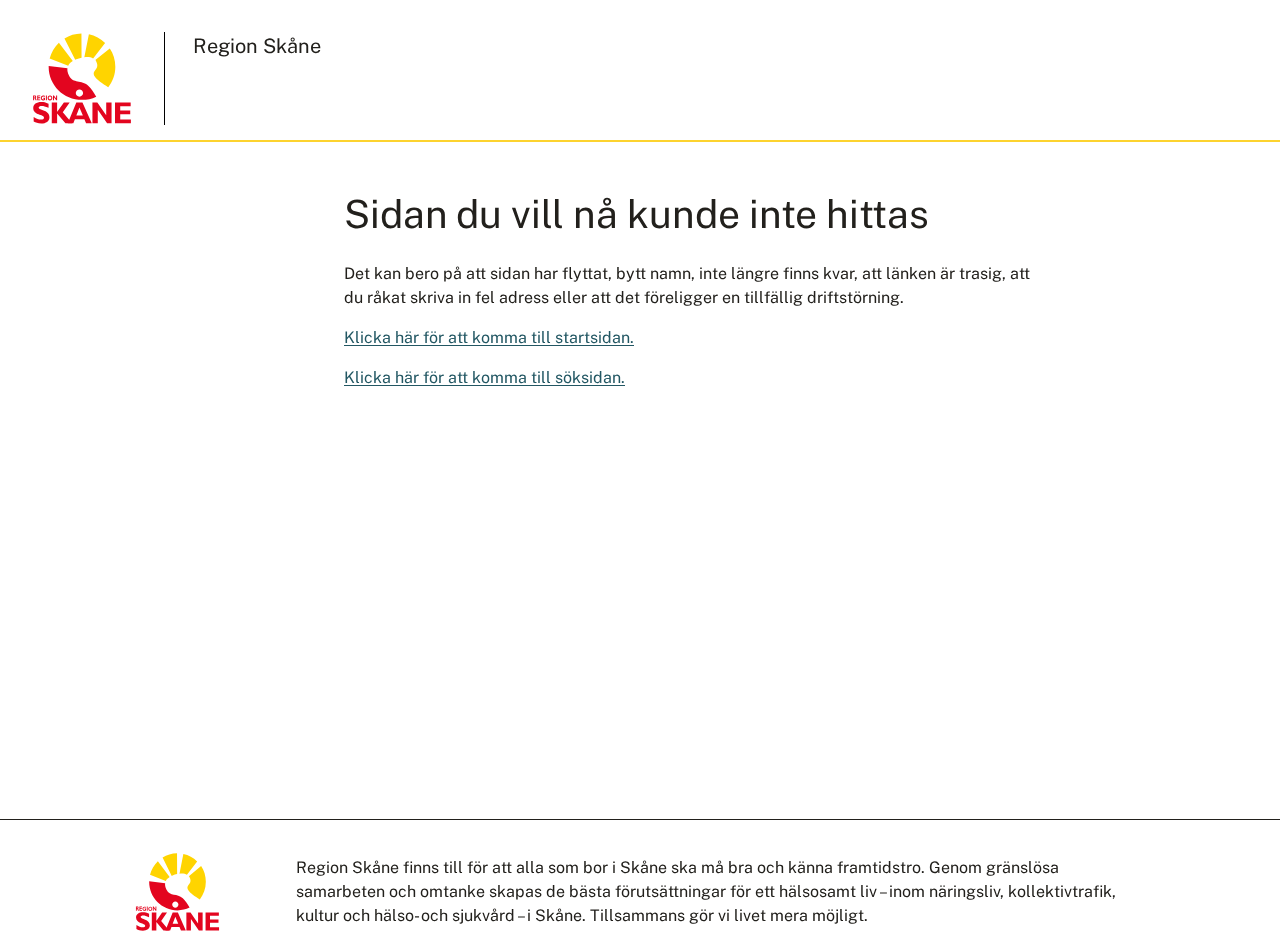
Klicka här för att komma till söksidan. (484, 377)
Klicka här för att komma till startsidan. (489, 337)
